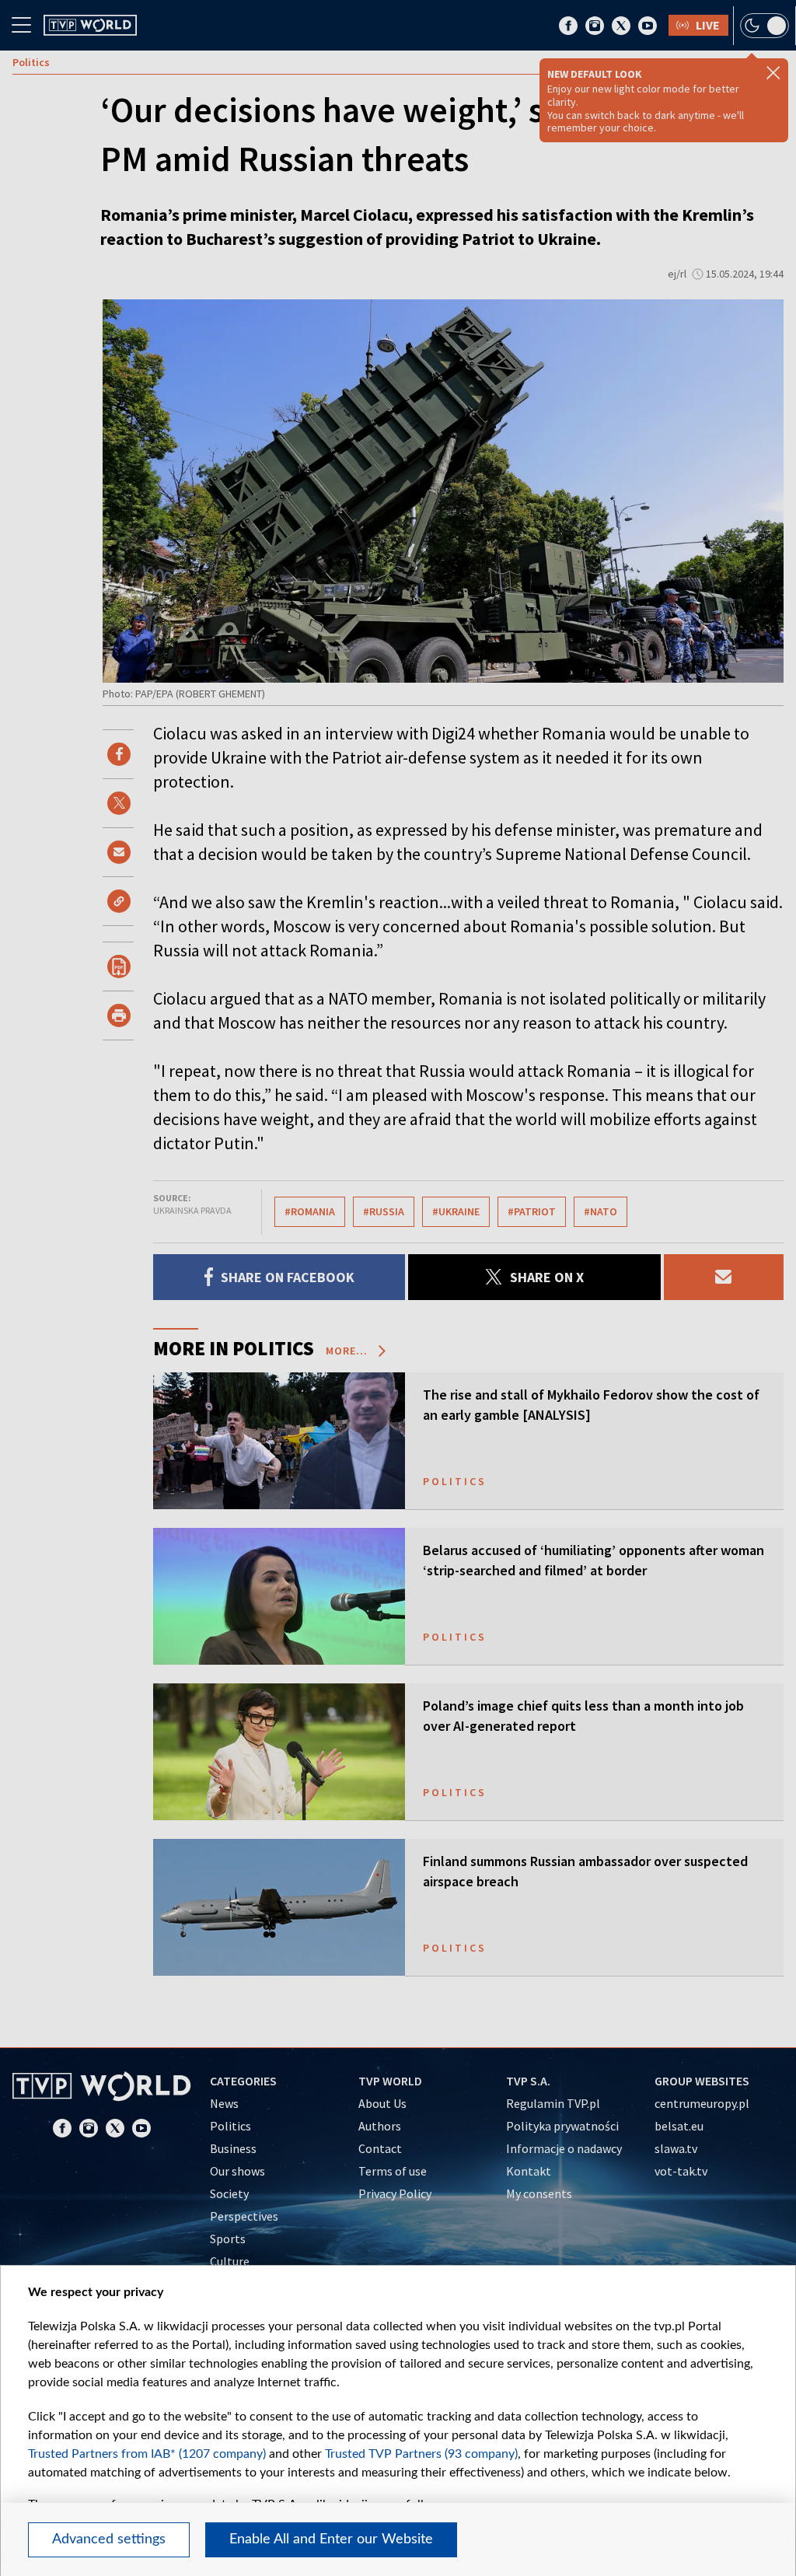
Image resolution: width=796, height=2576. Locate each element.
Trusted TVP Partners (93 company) (421, 2454)
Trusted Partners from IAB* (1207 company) (147, 2454)
